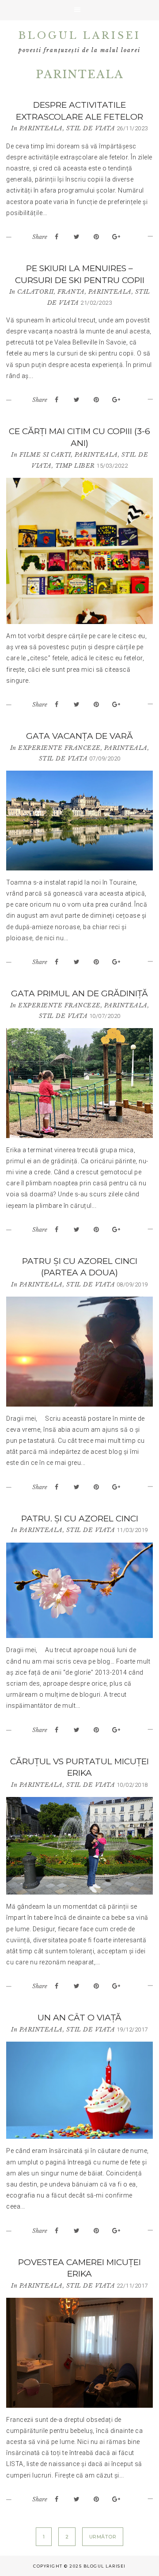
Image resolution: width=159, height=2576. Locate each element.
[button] (79, 10)
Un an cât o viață (79, 2018)
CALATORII (36, 292)
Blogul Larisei (80, 36)
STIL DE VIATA (91, 128)
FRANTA (71, 292)
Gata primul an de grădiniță (79, 993)
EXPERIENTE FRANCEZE (59, 748)
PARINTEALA (41, 128)
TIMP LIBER (75, 466)
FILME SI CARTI (45, 455)
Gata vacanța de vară (79, 736)
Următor (103, 2537)
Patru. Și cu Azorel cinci (80, 1519)
